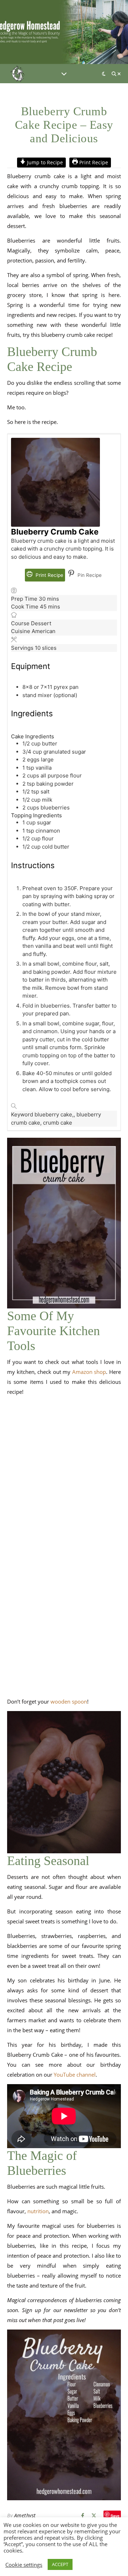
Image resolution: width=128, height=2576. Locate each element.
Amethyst (25, 2515)
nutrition (38, 2211)
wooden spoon (69, 1701)
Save (115, 2515)
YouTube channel (75, 2075)
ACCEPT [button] (60, 2564)
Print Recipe (93, 163)
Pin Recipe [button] (89, 575)
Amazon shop (89, 1372)
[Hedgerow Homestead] (18, 74)
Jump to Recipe (44, 163)
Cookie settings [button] (24, 2565)
